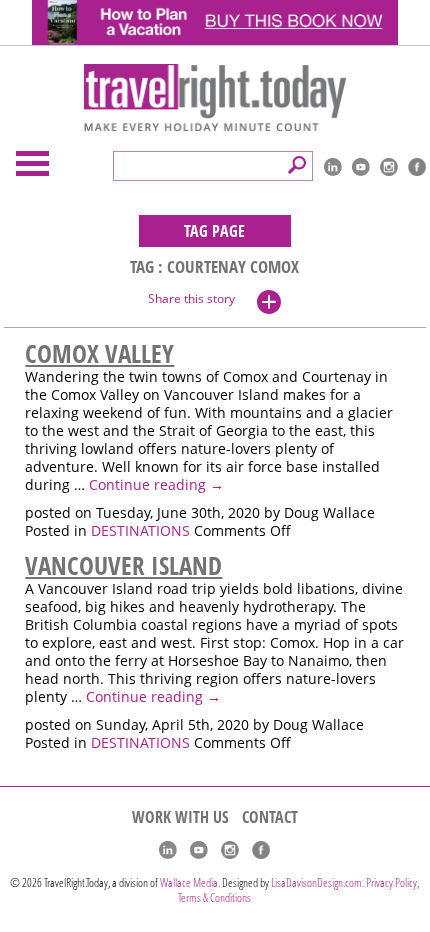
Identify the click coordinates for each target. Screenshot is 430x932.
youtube (361, 167)
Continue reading (156, 485)
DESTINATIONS (140, 531)
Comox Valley (99, 353)
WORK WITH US (180, 817)
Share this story (191, 298)
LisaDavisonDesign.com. (318, 882)
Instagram (389, 167)
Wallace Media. (190, 882)
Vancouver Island (123, 565)
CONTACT (270, 817)
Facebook (417, 167)
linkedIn (333, 167)
